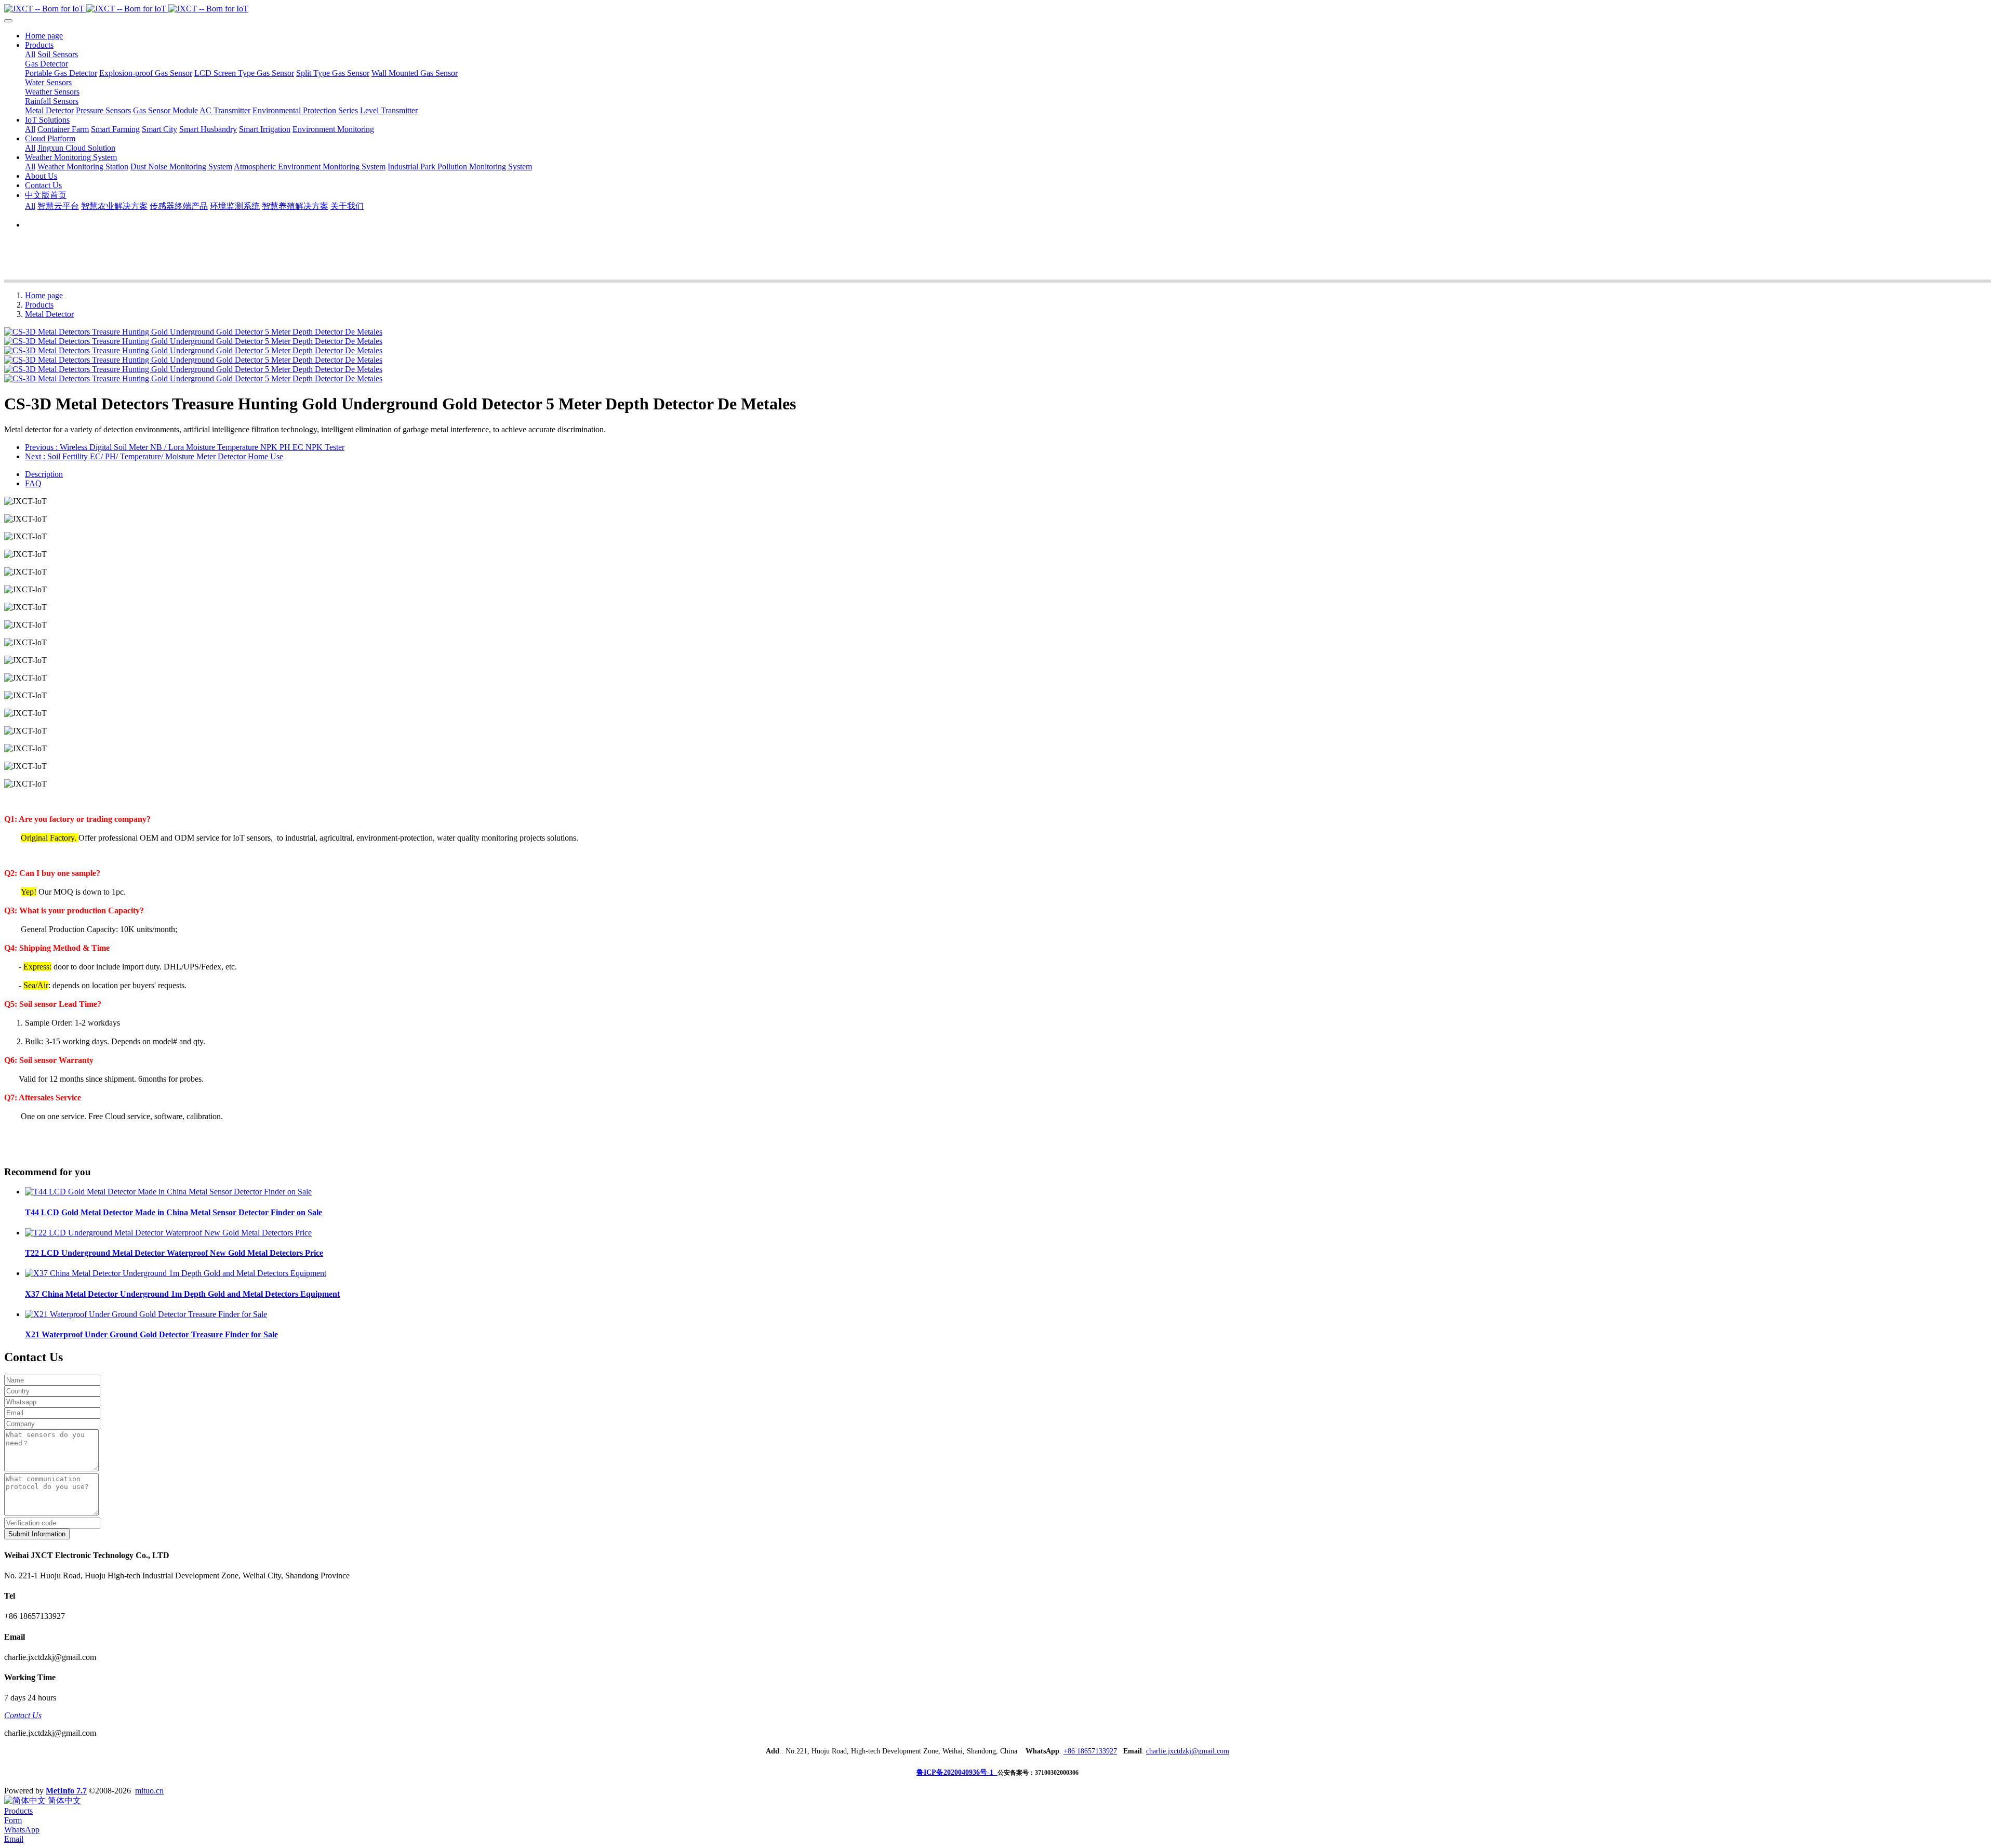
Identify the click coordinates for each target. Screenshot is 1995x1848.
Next (154, 456)
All (30, 54)
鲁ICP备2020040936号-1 (957, 1772)
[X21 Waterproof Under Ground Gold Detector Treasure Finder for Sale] (146, 1314)
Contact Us (23, 1715)
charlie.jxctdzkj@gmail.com (1188, 1751)
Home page (44, 36)
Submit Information (37, 1534)
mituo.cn (149, 1791)
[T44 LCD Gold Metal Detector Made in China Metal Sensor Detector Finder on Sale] (168, 1192)
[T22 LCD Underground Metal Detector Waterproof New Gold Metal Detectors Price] (168, 1233)
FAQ (33, 483)
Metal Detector (49, 314)
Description (44, 474)
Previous (185, 447)
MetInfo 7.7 (66, 1791)
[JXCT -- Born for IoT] (997, 9)
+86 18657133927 (1090, 1751)
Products (39, 305)
